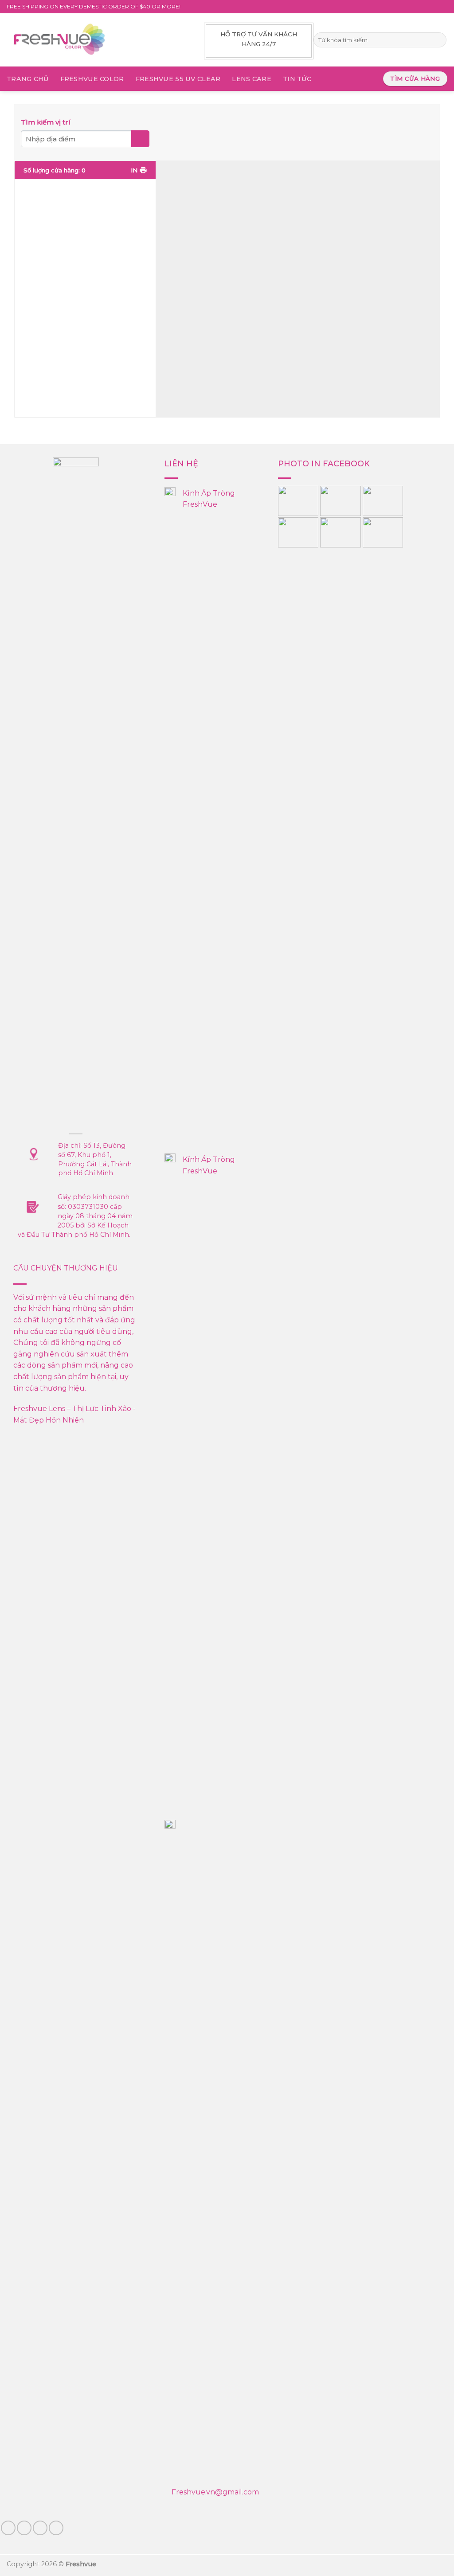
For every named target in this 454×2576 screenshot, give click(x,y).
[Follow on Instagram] (24, 2528)
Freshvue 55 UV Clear (178, 79)
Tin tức (297, 79)
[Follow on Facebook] (8, 2528)
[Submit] (438, 40)
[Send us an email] (56, 2528)
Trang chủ (28, 79)
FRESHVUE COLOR (92, 79)
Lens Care (252, 79)
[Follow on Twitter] (40, 2528)
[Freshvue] (99, 40)
